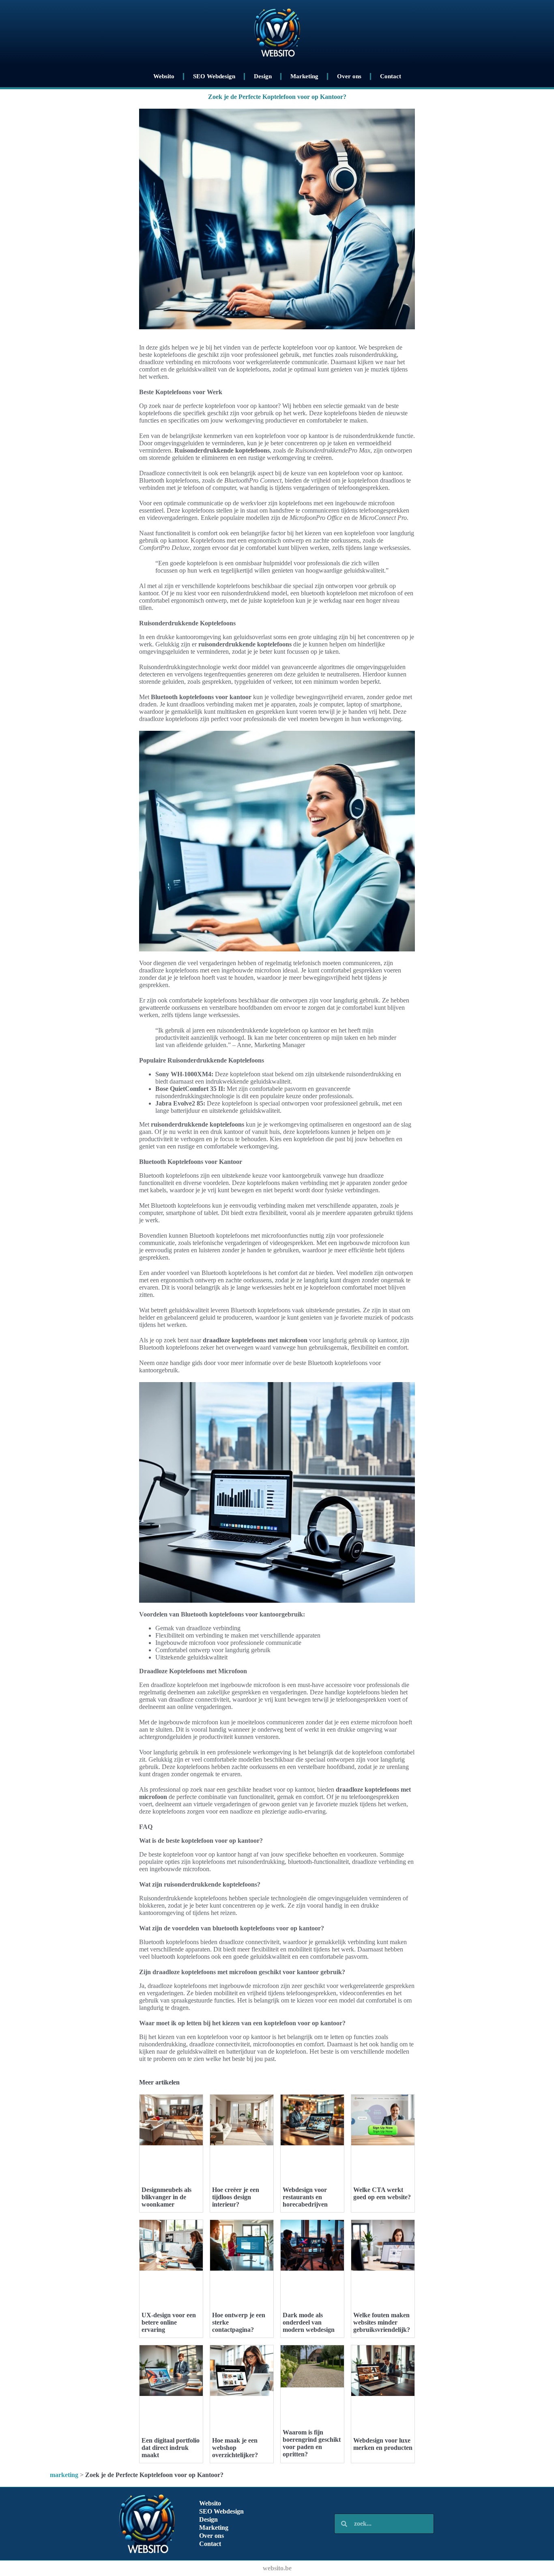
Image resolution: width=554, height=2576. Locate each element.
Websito (164, 76)
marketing (64, 2475)
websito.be (277, 2568)
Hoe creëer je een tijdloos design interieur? (236, 2197)
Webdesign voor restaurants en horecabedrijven (305, 2197)
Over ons (349, 76)
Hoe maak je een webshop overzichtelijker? (235, 2448)
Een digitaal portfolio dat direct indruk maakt (171, 2448)
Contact (391, 76)
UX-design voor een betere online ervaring (169, 2322)
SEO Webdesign (214, 76)
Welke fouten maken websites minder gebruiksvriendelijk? (382, 2322)
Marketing (304, 76)
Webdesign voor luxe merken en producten (383, 2444)
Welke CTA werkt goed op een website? (382, 2193)
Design (263, 76)
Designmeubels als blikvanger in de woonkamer (166, 2197)
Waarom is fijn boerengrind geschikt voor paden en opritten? (312, 2443)
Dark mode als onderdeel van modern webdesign (309, 2322)
